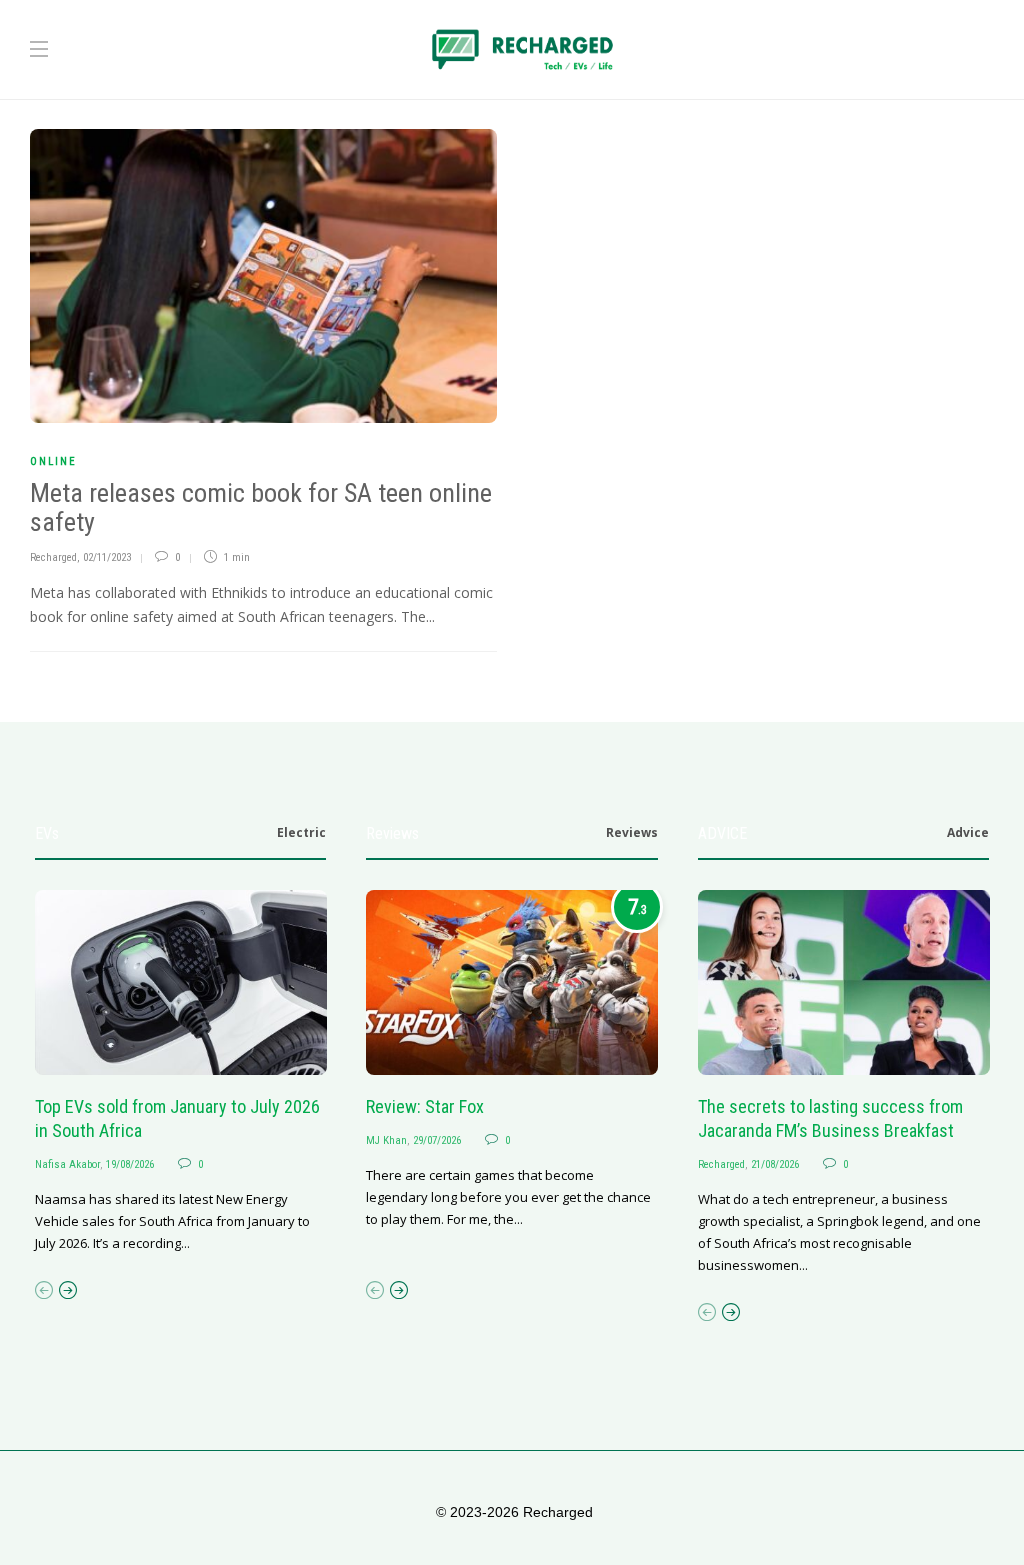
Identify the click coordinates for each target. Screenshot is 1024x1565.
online (53, 461)
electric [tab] (301, 832)
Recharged (53, 557)
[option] (181, 1072)
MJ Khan (386, 1140)
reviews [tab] (632, 832)
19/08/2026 (130, 1164)
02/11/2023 (107, 557)
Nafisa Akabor (67, 1164)
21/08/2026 (775, 1164)
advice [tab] (968, 832)
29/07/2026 (437, 1140)
